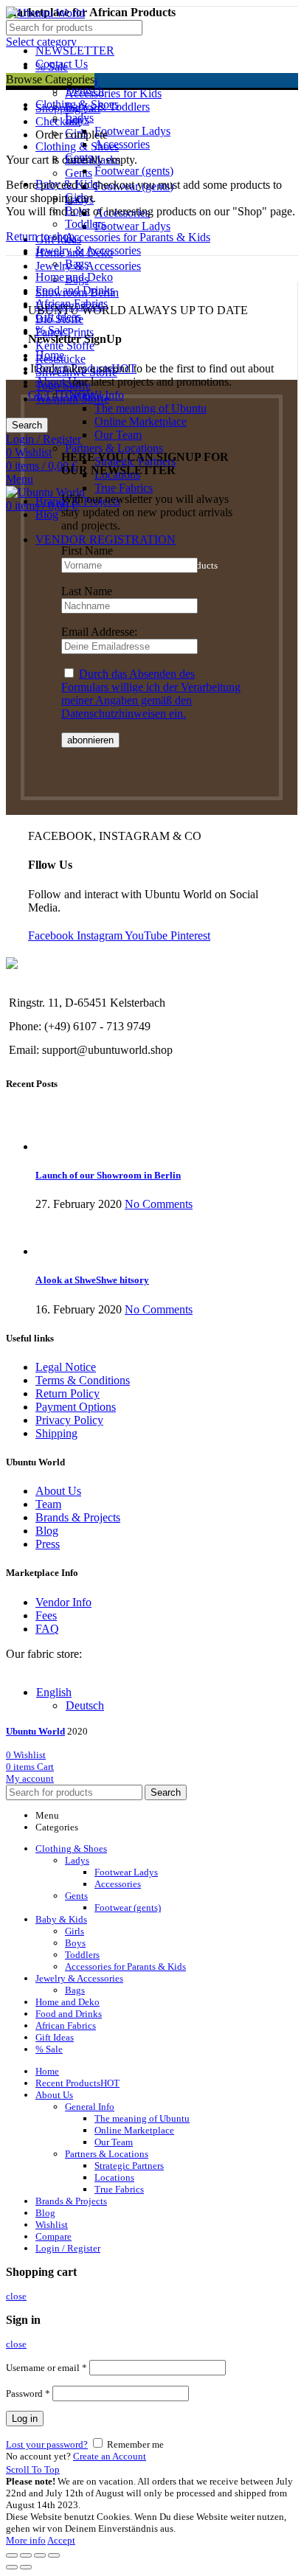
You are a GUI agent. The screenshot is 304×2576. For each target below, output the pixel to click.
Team (48, 1504)
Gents (79, 173)
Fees (46, 1615)
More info (26, 2540)
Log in (25, 2419)
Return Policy (68, 1393)
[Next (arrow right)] (26, 2567)
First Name (87, 551)
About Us (58, 1491)
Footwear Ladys (132, 226)
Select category (41, 42)
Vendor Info (63, 1602)
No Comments (159, 1204)
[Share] (26, 2555)
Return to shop (40, 236)
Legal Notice (66, 1367)
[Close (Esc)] (12, 2555)
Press (48, 1544)
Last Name (87, 591)
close (16, 2296)
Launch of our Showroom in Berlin (108, 1175)
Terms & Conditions (83, 1380)
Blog (47, 1531)
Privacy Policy (69, 1420)
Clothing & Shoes (77, 146)
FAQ (47, 1629)
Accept (61, 2540)
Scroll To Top (33, 2469)
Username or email (46, 2368)
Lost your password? (47, 2444)
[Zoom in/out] (54, 2555)
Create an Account (110, 2456)
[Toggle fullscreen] (40, 2555)
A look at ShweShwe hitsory (92, 1280)
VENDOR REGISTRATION (106, 539)
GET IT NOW (63, 395)
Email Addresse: (99, 632)
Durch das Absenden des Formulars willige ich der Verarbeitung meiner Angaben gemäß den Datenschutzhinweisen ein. (151, 694)
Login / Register (68, 2248)
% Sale (52, 67)
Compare (53, 2236)
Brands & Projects (78, 1517)
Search (27, 425)
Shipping (56, 1433)
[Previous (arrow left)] (12, 2567)
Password (28, 2393)
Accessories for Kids (113, 93)
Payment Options (76, 1407)
